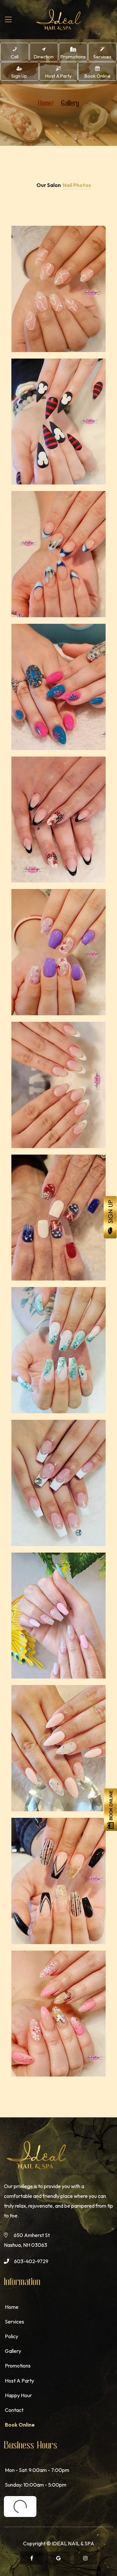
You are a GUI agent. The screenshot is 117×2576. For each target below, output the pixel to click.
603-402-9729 (31, 2261)
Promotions (18, 2366)
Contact (14, 2410)
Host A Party (19, 2381)
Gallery (13, 2351)
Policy (12, 2336)
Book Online (20, 2425)
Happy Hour (18, 2395)
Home (12, 2307)
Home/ (46, 103)
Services (14, 2322)
